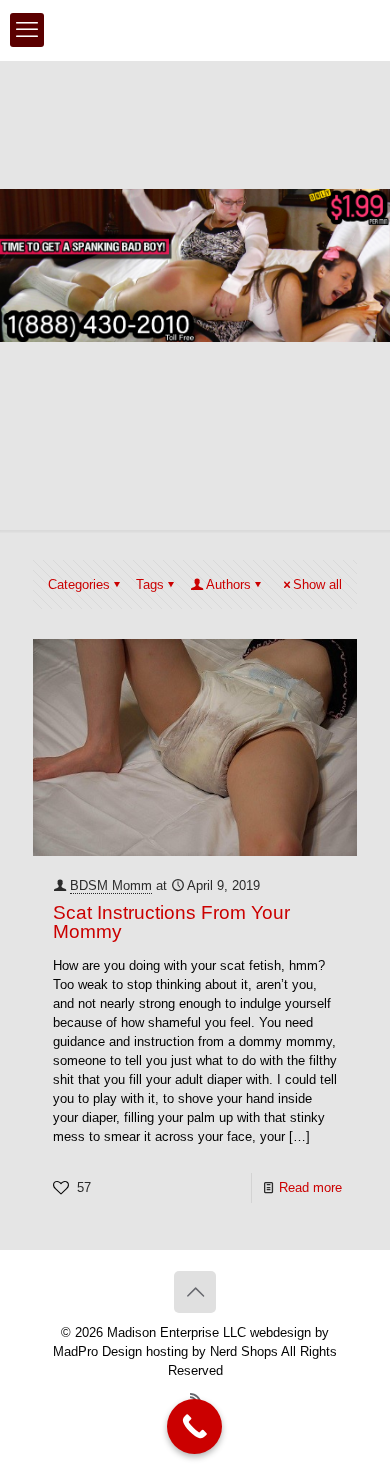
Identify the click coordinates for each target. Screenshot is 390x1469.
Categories (79, 584)
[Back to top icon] (195, 1292)
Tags (150, 584)
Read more (310, 1187)
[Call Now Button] (194, 1426)
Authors (228, 584)
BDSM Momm (111, 885)
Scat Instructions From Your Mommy (171, 922)
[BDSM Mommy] (195, 30)
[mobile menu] (27, 30)
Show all (317, 584)
